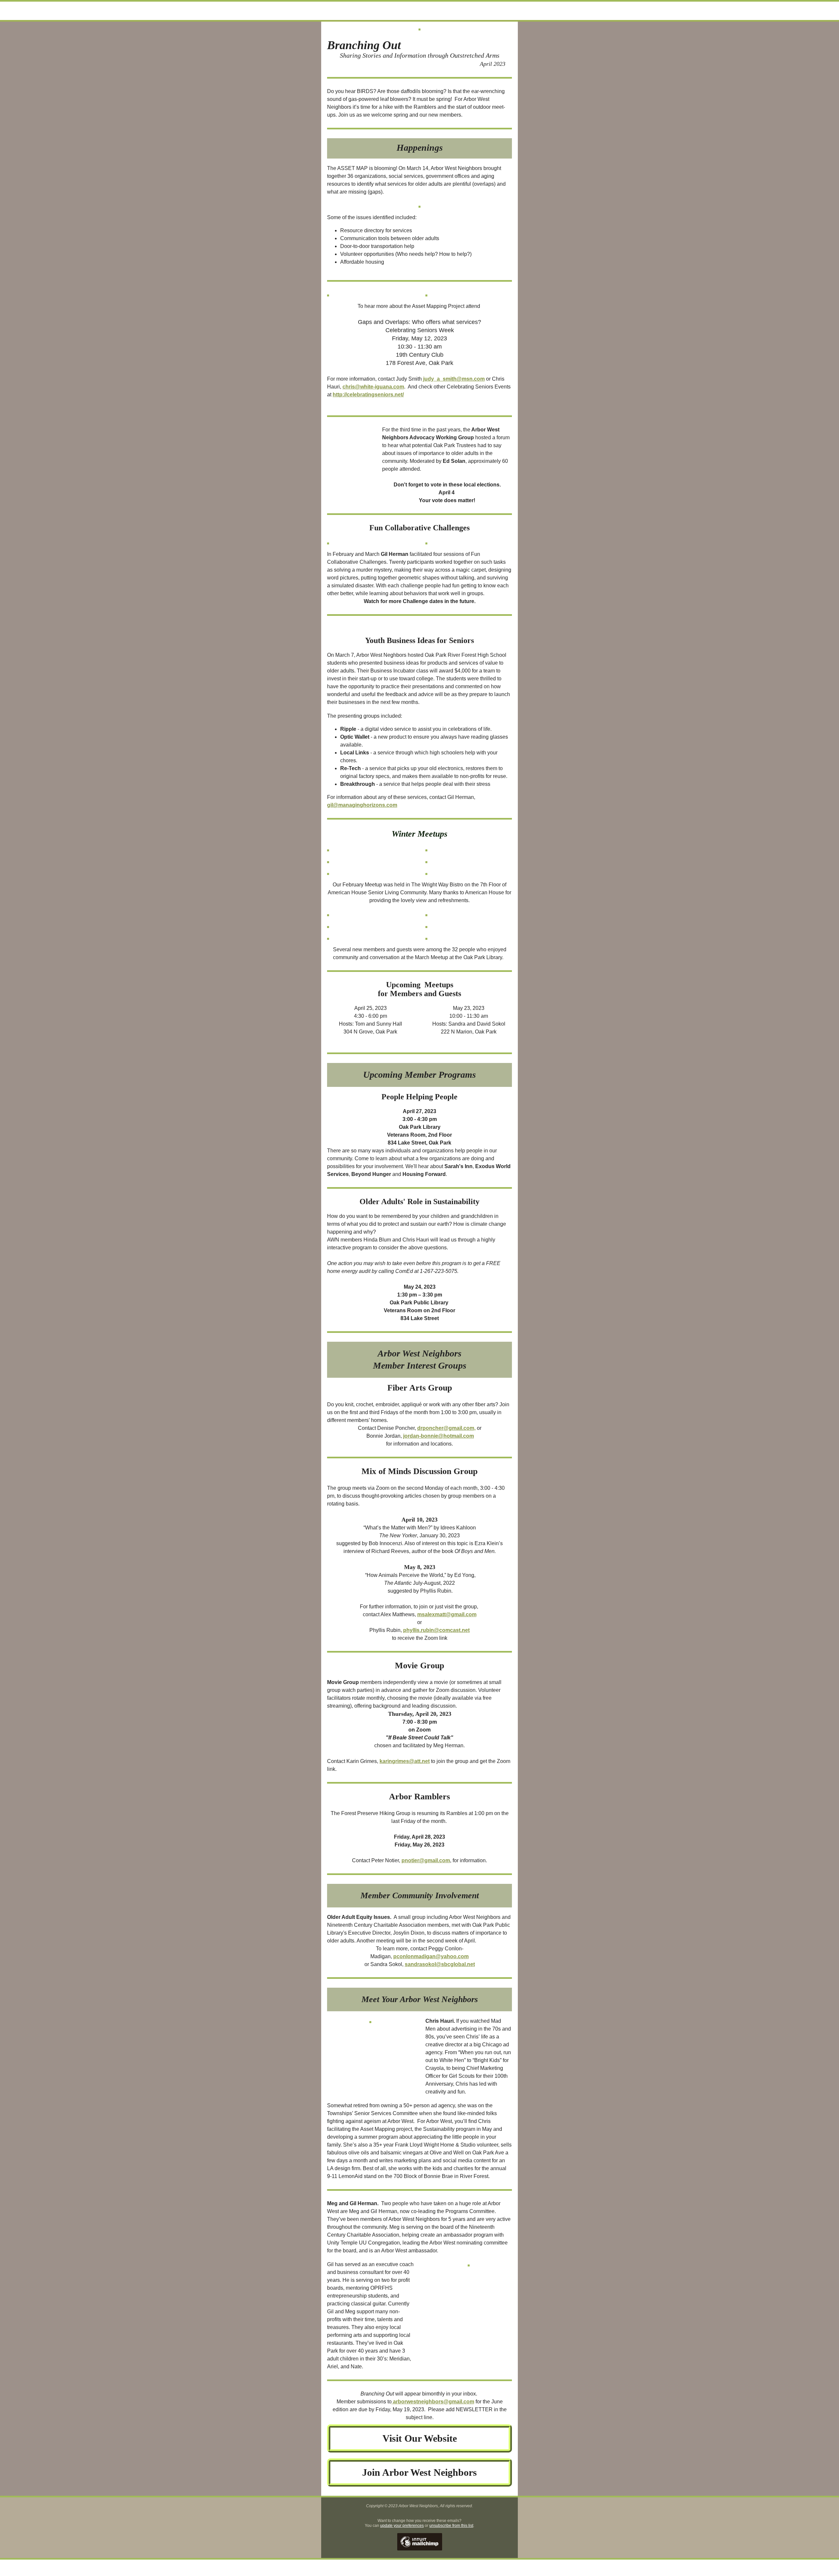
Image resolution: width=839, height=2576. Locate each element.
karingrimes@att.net (405, 1761)
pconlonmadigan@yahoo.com (431, 1956)
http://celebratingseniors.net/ (368, 395)
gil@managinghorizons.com (362, 805)
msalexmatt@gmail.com (447, 1614)
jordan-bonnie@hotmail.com (439, 1436)
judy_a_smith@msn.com (453, 379)
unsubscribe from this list (451, 2526)
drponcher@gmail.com (446, 1428)
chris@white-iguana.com (373, 387)
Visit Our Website (420, 2438)
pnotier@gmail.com (426, 1860)
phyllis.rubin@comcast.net (436, 1630)
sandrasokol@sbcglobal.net (440, 1964)
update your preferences (402, 2526)
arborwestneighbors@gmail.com (434, 2402)
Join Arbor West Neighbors (419, 2472)
